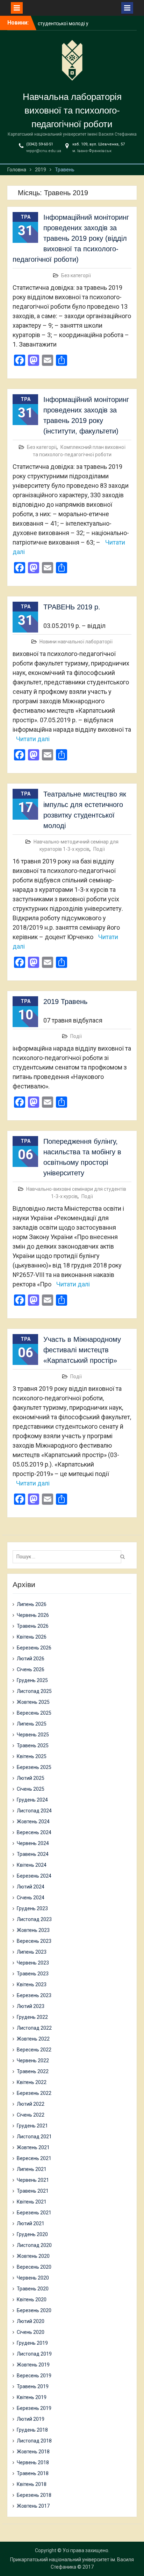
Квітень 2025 (32, 1756)
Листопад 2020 (34, 2245)
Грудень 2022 (32, 2017)
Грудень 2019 (32, 2343)
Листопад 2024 (34, 1811)
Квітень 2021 (32, 2202)
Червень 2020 (33, 2278)
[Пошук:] (69, 1557)
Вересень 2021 (34, 2158)
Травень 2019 (33, 2386)
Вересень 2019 (34, 2376)
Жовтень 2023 (33, 1930)
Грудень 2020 (32, 2234)
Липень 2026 (32, 1604)
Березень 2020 (34, 2310)
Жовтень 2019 (33, 2365)
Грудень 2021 (32, 2126)
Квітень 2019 (32, 2397)
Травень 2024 (33, 1854)
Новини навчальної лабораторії (76, 642)
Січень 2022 (31, 2115)
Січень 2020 (31, 2332)
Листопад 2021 (34, 2137)
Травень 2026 (33, 1626)
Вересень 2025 (34, 1713)
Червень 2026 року (60, 22)
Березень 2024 (34, 1876)
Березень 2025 (34, 1767)
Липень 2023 (32, 1952)
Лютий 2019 (31, 2419)
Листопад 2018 (34, 2441)
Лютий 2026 (31, 1659)
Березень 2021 (34, 2213)
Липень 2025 (32, 1724)
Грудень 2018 (32, 2430)
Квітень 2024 (32, 1865)
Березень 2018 (34, 2495)
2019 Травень (65, 1002)
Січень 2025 (31, 1789)
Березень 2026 (34, 1648)
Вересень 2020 (34, 2267)
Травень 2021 (33, 2191)
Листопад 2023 (34, 1919)
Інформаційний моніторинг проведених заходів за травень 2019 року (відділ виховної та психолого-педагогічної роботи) (71, 238)
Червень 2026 (33, 1615)
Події (99, 849)
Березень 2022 (34, 2093)
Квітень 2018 (32, 2484)
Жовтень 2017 (33, 2506)
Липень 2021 (32, 2169)
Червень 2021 (33, 2180)
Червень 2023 (33, 1963)
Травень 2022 (33, 2071)
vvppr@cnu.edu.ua (44, 151)
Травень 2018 (33, 2473)
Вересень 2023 (34, 1941)
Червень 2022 (33, 2061)
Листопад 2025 (34, 1691)
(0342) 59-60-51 (40, 144)
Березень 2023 (34, 1995)
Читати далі (33, 739)
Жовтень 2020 (33, 2256)
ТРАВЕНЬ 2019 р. (72, 607)
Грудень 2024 (32, 1800)
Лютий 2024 (31, 1887)
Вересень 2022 (34, 2050)
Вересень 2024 (34, 1832)
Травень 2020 (33, 2289)
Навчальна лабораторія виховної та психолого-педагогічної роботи (72, 110)
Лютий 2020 (31, 2321)
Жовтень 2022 (33, 2039)
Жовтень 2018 (33, 2452)
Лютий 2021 (31, 2223)
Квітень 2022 (32, 2082)
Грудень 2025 (32, 1680)
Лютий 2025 (31, 1778)
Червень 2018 (33, 2462)
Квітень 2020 (32, 2300)
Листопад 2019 (34, 2354)
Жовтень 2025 (33, 1702)
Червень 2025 (33, 1735)
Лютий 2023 (31, 2006)
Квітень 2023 (32, 1984)
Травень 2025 (33, 1745)
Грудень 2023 (32, 1908)
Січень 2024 (31, 1898)
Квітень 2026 (32, 1637)
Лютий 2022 (31, 2104)
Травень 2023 (33, 1974)
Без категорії (76, 275)
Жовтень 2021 (33, 2147)
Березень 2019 (34, 2408)
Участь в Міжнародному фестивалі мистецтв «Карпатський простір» (82, 1350)
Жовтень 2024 (33, 1822)
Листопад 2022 (34, 2028)
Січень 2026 (31, 1669)
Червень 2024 (33, 1843)
